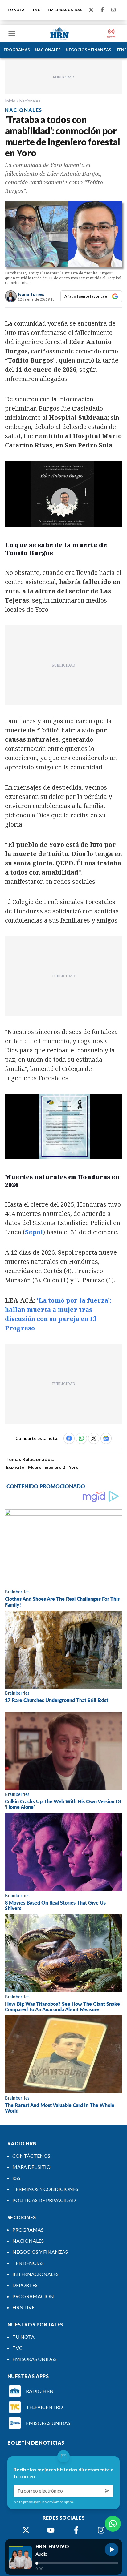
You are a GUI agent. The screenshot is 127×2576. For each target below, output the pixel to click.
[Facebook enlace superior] (102, 10)
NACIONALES (48, 50)
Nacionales (30, 101)
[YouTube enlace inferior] (51, 2530)
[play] (112, 2550)
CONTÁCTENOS (31, 2156)
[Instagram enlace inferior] (101, 2530)
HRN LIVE (23, 2307)
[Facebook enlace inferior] (76, 2530)
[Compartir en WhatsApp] (81, 1438)
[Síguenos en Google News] (106, 1438)
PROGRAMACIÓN (33, 2296)
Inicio (10, 101)
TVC (36, 10)
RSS (16, 2178)
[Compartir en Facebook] (69, 1438)
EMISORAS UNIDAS (65, 10)
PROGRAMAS (17, 50)
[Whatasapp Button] (113, 2524)
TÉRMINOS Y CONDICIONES (45, 2189)
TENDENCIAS (28, 2263)
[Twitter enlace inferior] (26, 2530)
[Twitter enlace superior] (91, 10)
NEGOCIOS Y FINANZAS (88, 50)
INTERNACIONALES (35, 2274)
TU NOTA (16, 10)
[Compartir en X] (94, 1438)
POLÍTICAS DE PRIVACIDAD (44, 2200)
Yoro (74, 1467)
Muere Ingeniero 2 (47, 1467)
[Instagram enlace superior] (113, 10)
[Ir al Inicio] (59, 34)
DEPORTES (25, 2285)
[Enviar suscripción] (107, 2491)
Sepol (34, 1232)
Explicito (15, 1467)
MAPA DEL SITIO (31, 2167)
